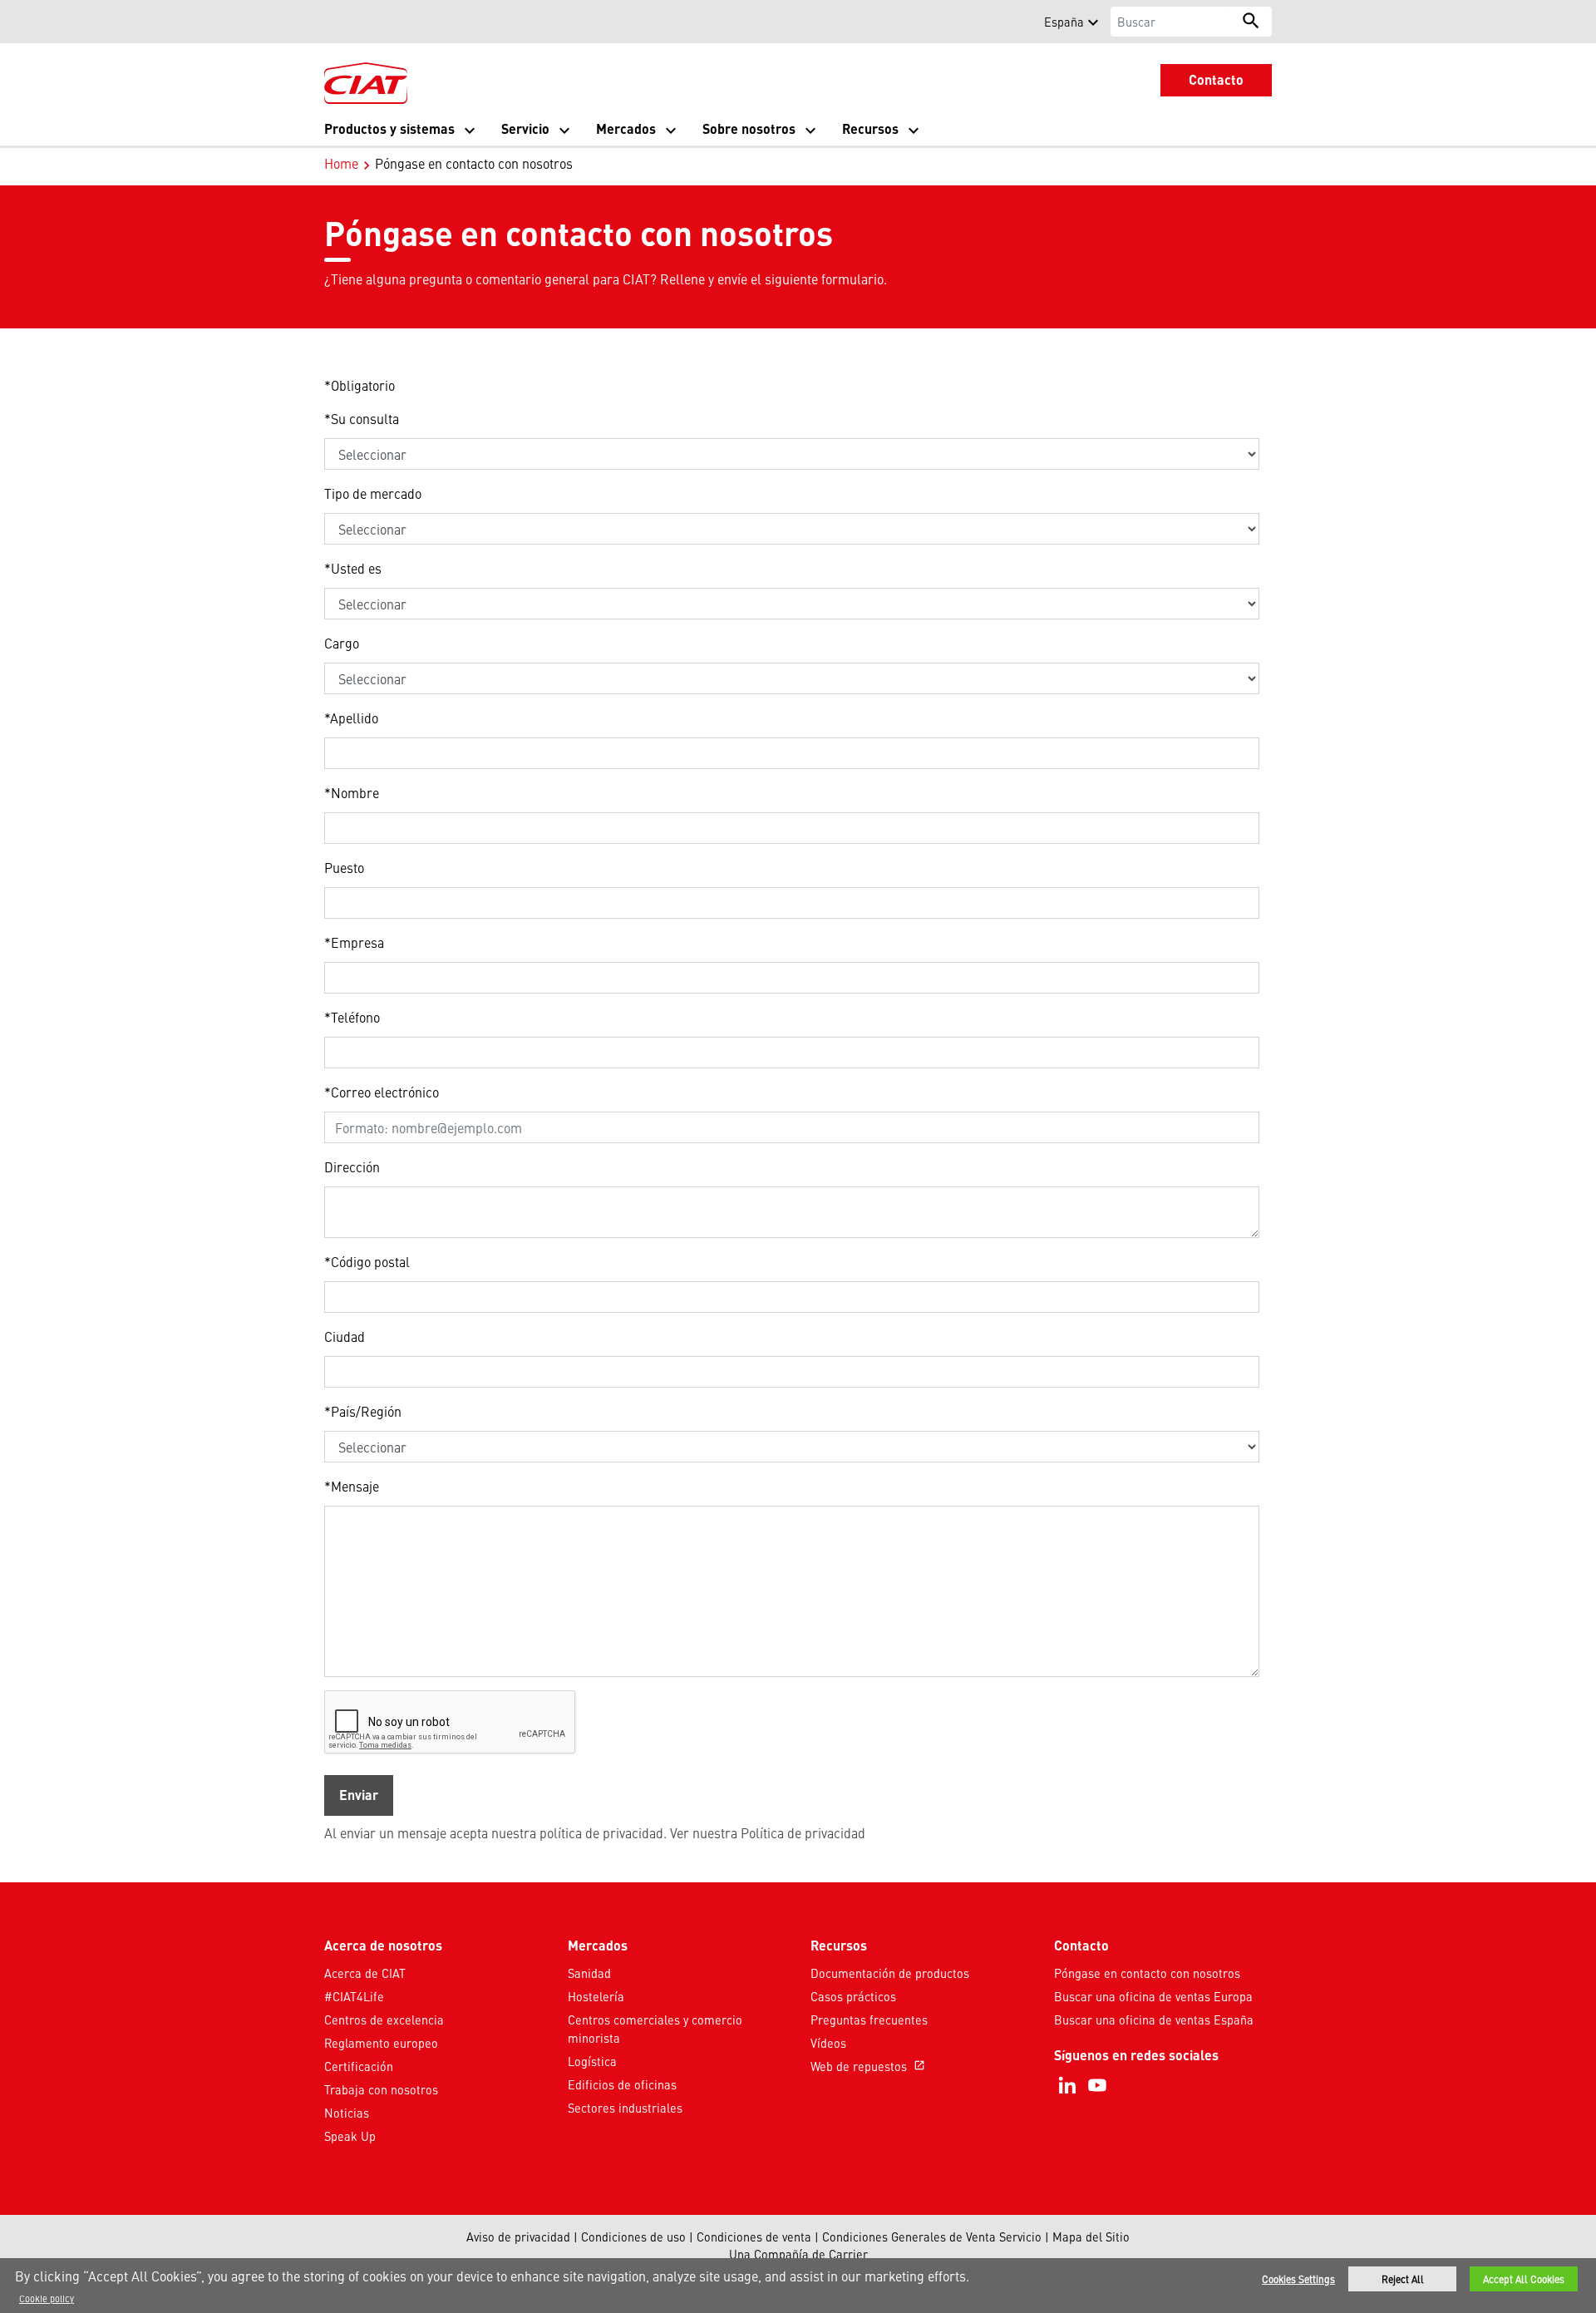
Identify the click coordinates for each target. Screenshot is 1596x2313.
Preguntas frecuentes (869, 2020)
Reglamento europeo (381, 2043)
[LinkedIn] (1067, 2085)
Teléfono (352, 1017)
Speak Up (350, 2136)
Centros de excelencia (384, 2020)
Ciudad (345, 1336)
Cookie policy (47, 2298)
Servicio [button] (525, 128)
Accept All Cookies (1524, 2279)
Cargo (342, 643)
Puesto (344, 867)
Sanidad (589, 1973)
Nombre (352, 792)
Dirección (352, 1166)
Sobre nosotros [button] (749, 128)
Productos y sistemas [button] (389, 128)
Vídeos (828, 2043)
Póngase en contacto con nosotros (1147, 1973)
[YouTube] (1097, 2085)
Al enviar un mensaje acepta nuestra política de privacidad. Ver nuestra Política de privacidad (595, 1832)
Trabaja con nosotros (381, 2089)
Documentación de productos (890, 1973)
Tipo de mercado (373, 493)
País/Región (363, 1411)
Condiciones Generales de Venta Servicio (932, 2237)
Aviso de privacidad (518, 2237)
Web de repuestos (868, 2066)
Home (341, 163)
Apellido (351, 718)
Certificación (359, 2066)
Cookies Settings (1298, 2279)
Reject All (1403, 2279)
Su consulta (362, 418)
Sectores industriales (625, 2108)
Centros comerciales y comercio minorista (655, 2029)
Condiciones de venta (754, 2237)
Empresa (354, 942)
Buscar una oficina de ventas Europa (1153, 1996)
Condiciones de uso (633, 2237)
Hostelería (596, 1996)
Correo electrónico (382, 1092)
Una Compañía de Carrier (798, 2254)
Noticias (347, 2113)
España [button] (1064, 22)
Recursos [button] (870, 128)
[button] (334, 22)
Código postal (367, 1261)
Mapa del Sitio (1091, 2237)
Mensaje (352, 1486)
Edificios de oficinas (622, 2084)
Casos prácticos (853, 1996)
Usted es (353, 568)
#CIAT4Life (354, 1996)
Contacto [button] (1216, 79)
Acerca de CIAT (365, 1973)
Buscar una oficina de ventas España (1154, 2020)
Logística (592, 2061)
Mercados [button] (626, 128)
